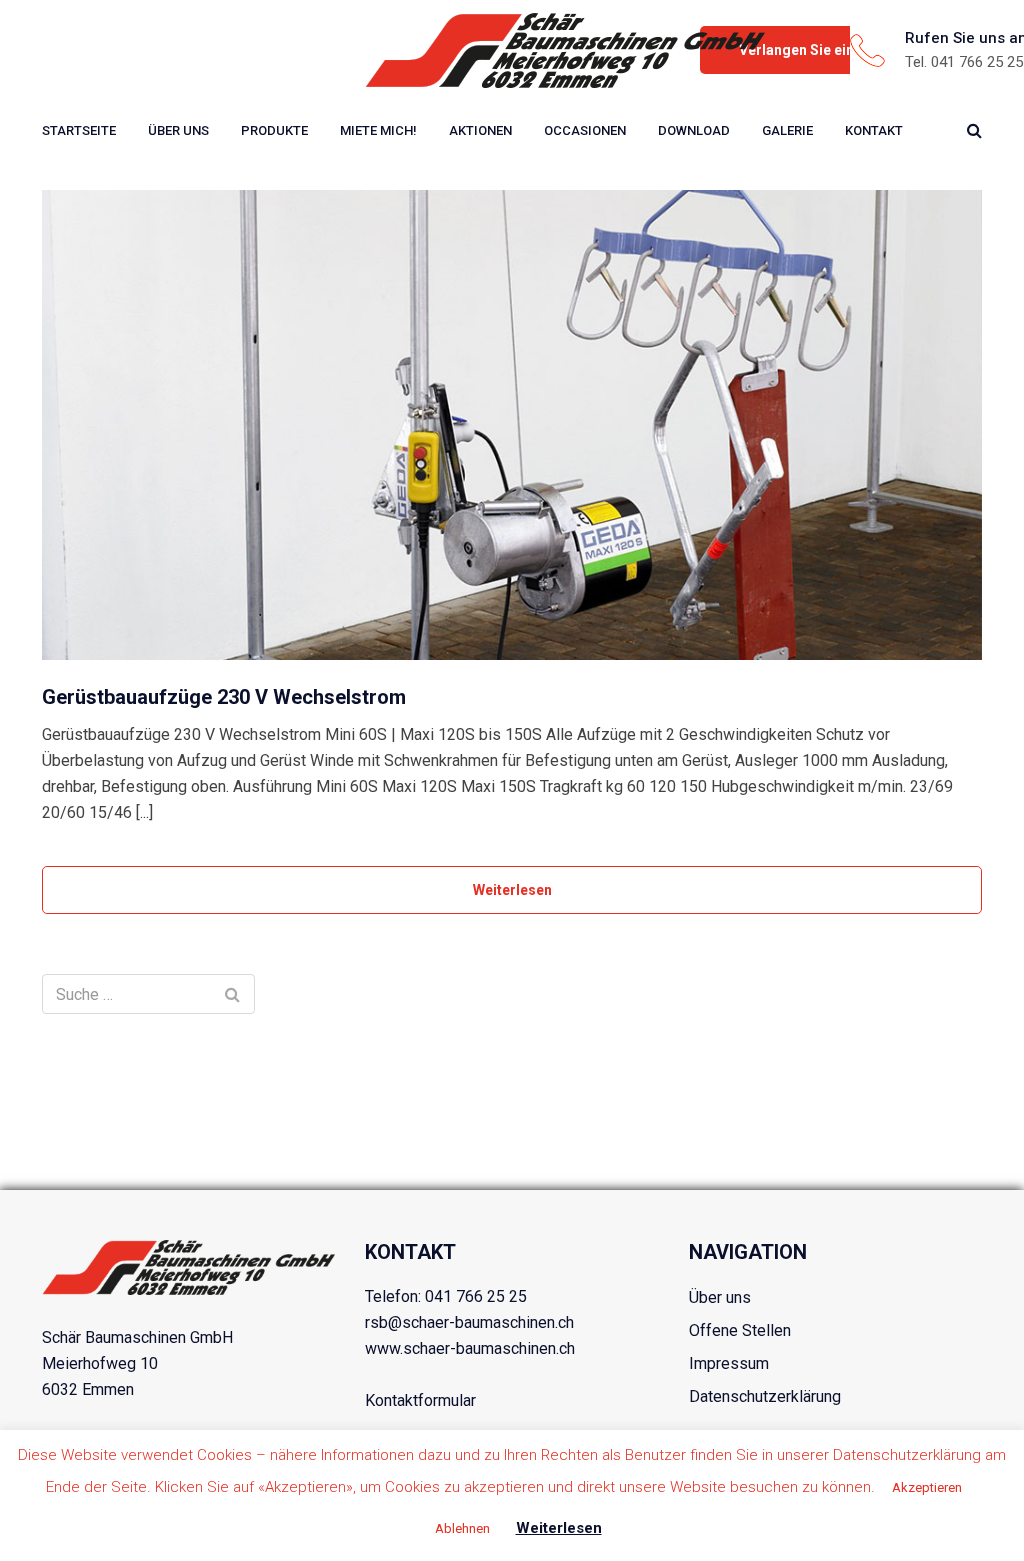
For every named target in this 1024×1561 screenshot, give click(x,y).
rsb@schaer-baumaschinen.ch (469, 1322)
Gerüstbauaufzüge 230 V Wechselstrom (224, 697)
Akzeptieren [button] (927, 1487)
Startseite (79, 130)
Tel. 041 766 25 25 (964, 62)
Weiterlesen (512, 890)
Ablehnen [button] (462, 1528)
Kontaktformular (420, 1400)
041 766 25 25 (476, 1296)
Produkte (274, 130)
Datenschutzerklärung (765, 1396)
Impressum (729, 1363)
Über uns (178, 130)
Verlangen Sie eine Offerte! (827, 50)
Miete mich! (378, 130)
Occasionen (585, 130)
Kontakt (874, 130)
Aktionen (480, 130)
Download (694, 130)
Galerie (787, 130)
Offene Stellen (740, 1330)
